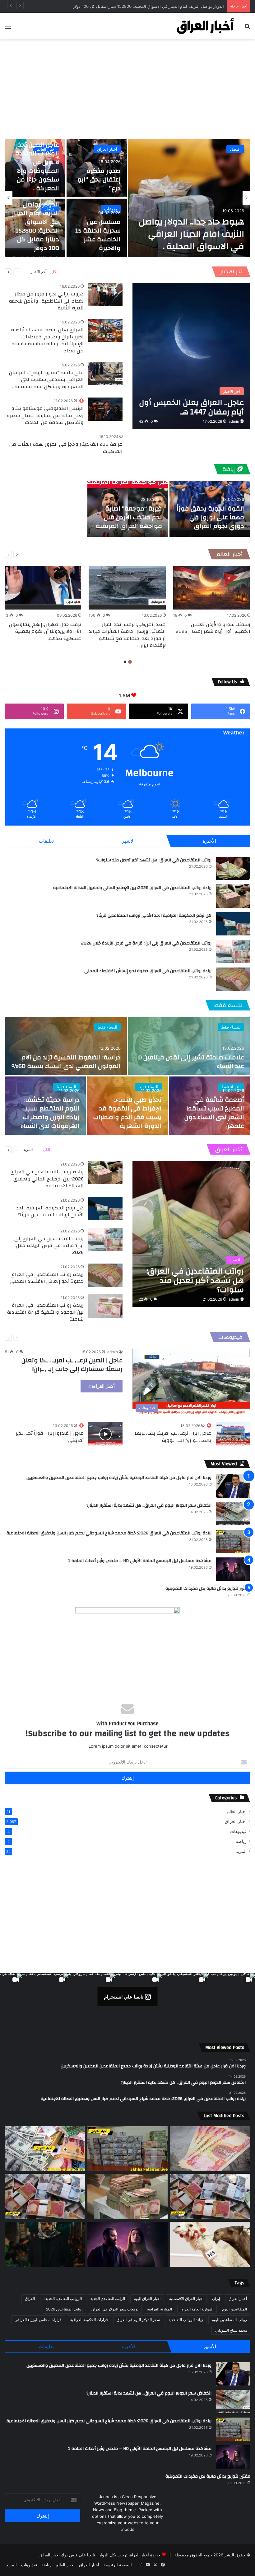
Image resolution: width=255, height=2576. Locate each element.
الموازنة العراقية (160, 2309)
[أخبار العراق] (205, 26)
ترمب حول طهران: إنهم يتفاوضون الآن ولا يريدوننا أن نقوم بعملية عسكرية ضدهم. (45, 631)
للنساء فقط (228, 1005)
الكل (55, 272)
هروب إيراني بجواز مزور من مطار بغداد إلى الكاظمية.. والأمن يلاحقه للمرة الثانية (46, 301)
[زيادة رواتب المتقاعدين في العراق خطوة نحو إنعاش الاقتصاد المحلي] (233, 979)
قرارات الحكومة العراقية (89, 2320)
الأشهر (128, 841)
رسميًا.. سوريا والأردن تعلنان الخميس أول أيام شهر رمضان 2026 (213, 628)
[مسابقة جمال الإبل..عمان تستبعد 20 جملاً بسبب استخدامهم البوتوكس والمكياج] (210, 2244)
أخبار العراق (107, 149)
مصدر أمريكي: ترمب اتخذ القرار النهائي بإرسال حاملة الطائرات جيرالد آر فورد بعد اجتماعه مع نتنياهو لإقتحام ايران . (127, 635)
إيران (216, 2298)
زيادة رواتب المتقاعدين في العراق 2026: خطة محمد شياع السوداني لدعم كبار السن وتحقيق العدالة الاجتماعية (109, 1533)
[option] (127, 198)
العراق (30, 2298)
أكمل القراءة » (102, 1386)
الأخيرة (209, 841)
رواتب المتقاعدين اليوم (229, 2320)
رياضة (230, 469)
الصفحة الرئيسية (118, 2565)
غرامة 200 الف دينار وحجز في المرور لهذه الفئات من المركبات (66, 448)
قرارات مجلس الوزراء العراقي (38, 2320)
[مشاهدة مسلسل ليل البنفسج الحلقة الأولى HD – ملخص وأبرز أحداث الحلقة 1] (233, 1569)
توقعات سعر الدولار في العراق (115, 2309)
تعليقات (46, 841)
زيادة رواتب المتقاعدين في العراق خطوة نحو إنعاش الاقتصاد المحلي (148, 971)
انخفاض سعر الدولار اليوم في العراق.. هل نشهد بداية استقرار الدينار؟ (149, 1505)
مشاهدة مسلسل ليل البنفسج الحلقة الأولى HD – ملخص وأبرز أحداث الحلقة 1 (140, 1561)
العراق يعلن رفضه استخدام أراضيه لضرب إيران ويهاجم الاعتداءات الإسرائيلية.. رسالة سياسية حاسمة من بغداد (47, 340)
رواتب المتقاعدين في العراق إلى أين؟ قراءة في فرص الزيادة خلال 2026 (146, 943)
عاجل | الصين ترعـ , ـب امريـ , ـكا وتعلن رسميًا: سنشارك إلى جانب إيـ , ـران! (72, 1365)
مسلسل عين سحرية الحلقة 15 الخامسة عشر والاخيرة (98, 235)
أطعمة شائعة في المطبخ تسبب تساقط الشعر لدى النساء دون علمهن (214, 1113)
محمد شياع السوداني (231, 2330)
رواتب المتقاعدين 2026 (64, 2309)
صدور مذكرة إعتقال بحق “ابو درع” (99, 179)
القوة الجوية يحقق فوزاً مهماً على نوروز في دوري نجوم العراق (210, 517)
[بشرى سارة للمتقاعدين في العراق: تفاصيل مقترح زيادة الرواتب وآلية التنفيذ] (210, 2196)
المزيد (28, 1149)
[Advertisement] (127, 89)
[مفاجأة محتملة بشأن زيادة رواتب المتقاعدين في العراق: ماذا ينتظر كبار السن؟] (210, 2149)
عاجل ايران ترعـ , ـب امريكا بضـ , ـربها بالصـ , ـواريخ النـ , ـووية (173, 1437)
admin (234, 421)
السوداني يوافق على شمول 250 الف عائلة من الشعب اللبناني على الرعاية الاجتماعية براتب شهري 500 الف (131, 6)
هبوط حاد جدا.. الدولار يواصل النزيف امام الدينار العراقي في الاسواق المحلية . (191, 234)
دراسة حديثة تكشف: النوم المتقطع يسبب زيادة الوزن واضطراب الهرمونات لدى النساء (50, 1113)
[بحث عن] (247, 28)
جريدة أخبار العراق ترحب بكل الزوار (130, 2555)
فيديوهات (230, 1337)
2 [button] (125, 662)
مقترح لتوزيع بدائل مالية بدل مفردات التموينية (208, 1589)
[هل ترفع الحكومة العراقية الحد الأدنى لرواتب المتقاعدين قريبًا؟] (233, 924)
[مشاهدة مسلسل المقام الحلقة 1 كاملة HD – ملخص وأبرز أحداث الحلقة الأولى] (45, 2244)
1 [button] (130, 662)
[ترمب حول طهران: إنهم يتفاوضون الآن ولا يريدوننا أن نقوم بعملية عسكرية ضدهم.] (43, 588)
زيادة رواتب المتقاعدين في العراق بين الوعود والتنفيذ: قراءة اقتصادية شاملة (45, 1312)
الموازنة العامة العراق (197, 2309)
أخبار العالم (229, 554)
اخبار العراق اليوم (147, 2298)
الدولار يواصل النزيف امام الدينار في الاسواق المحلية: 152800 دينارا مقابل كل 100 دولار (35, 226)
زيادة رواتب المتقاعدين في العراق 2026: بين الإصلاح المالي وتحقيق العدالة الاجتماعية (132, 888)
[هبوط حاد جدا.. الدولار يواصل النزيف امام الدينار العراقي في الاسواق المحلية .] (189, 198)
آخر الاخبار (231, 272)
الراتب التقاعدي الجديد (108, 2298)
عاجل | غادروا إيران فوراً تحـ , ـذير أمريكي (50, 1437)
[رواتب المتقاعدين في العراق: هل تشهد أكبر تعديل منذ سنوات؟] (233, 868)
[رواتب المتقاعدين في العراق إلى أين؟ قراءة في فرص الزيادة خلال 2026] (233, 951)
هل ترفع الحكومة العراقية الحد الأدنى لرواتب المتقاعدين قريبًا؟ (154, 916)
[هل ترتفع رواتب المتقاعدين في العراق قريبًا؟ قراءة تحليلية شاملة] (45, 2149)
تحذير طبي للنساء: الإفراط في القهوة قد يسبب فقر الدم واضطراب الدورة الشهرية (127, 1113)
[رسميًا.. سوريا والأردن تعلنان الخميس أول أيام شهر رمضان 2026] (212, 588)
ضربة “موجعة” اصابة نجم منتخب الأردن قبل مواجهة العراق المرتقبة (129, 517)
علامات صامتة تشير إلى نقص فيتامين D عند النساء (191, 1062)
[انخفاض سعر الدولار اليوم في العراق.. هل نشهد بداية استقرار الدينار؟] (233, 1514)
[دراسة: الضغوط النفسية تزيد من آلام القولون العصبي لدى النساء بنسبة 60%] (66, 1046)
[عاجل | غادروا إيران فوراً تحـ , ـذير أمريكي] (105, 1434)
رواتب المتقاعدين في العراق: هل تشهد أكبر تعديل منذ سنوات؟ (154, 860)
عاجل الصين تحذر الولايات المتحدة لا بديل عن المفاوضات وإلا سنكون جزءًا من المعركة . (37, 166)
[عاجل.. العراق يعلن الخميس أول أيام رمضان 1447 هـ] (191, 356)
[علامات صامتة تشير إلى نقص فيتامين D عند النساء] (189, 1046)
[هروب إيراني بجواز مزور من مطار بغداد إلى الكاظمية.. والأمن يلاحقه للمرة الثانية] (105, 295)
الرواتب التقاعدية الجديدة (63, 2298)
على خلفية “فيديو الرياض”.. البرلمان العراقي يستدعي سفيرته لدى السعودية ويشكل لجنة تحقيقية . (46, 380)
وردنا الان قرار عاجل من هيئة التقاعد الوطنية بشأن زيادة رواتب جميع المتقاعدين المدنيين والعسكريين (119, 1478)
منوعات (111, 209)
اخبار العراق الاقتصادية (186, 2298)
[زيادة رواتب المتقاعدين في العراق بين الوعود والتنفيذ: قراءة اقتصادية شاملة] (105, 1306)
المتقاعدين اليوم (234, 2309)
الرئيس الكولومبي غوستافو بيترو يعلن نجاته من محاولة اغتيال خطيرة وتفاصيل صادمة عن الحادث (45, 415)
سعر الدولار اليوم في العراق (138, 2320)
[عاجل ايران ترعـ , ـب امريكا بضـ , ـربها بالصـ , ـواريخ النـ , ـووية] (233, 1434)
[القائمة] (8, 28)
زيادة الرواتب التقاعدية (186, 2320)
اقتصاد (235, 149)
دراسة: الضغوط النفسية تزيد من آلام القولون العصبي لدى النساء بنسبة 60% (66, 1062)
